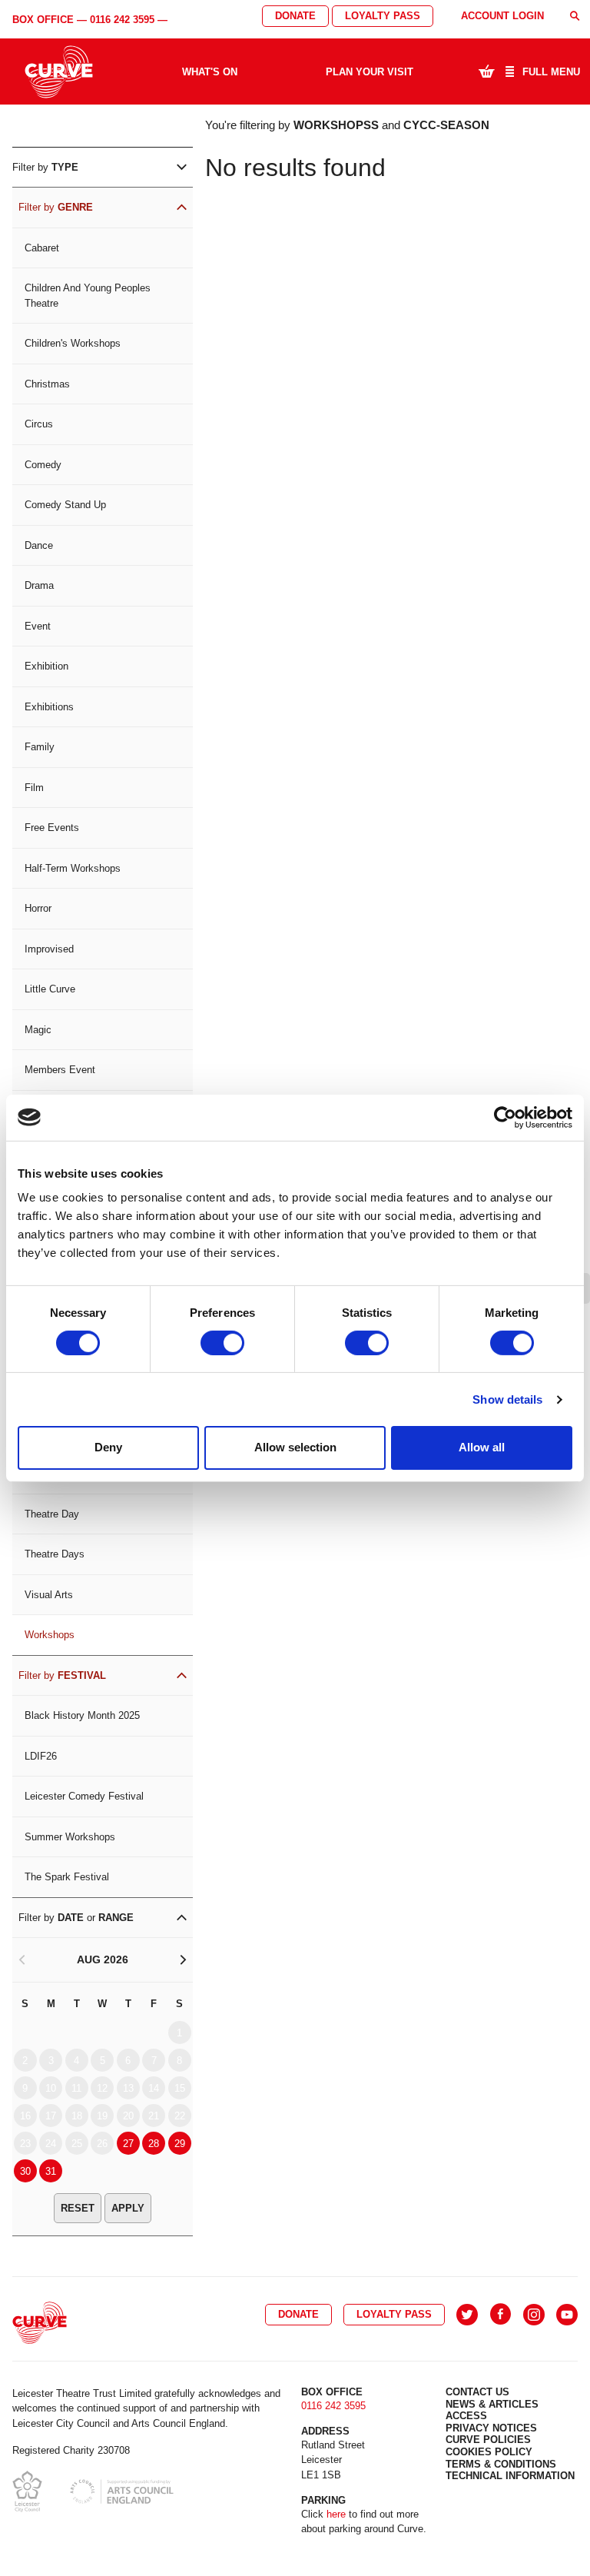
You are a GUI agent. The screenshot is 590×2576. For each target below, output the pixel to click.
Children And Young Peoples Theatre (88, 296)
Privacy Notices (491, 2428)
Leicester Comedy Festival (84, 1796)
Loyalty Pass (383, 16)
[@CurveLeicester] (467, 2315)
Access (466, 2416)
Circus (39, 424)
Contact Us (477, 2392)
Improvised (49, 949)
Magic (38, 1030)
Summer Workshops (70, 1837)
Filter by (45, 167)
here (336, 2514)
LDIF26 (41, 1756)
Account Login (502, 16)
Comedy (43, 465)
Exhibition (46, 666)
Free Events (52, 828)
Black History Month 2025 (82, 1715)
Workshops (50, 1635)
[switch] (222, 1343)
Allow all (482, 1447)
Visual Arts (49, 1595)
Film (34, 788)
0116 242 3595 (122, 20)
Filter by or (76, 1918)
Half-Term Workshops (73, 868)
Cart (486, 71)
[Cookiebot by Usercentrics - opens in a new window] (505, 1117)
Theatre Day (52, 1514)
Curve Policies (488, 2440)
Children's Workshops (73, 343)
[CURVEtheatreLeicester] (501, 2315)
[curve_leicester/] (534, 2315)
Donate (295, 16)
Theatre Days (55, 1554)
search (575, 16)
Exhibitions (49, 707)
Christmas (47, 384)
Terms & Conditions (501, 2464)
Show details (507, 1399)
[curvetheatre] (567, 2315)
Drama (39, 585)
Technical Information (510, 2476)
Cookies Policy (489, 2452)
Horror (38, 908)
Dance (39, 545)
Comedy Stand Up (65, 505)
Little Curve (50, 989)
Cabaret (42, 248)
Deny (108, 1447)
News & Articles (492, 2404)
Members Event (60, 1070)
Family (40, 747)
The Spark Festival (67, 1877)
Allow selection (295, 1447)
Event (38, 626)
